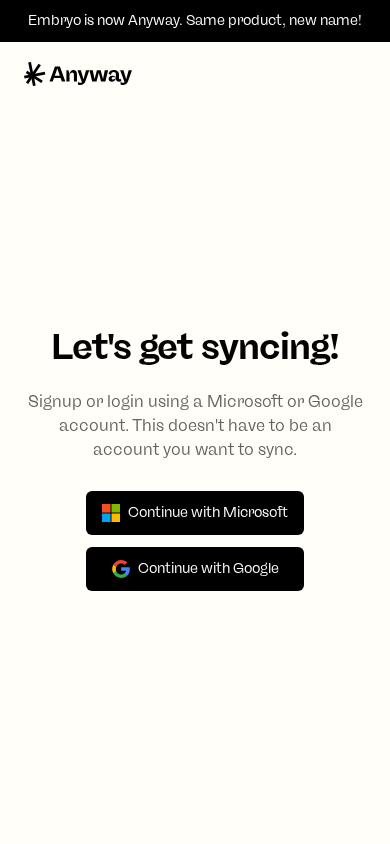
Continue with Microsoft (208, 512)
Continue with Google (208, 568)
